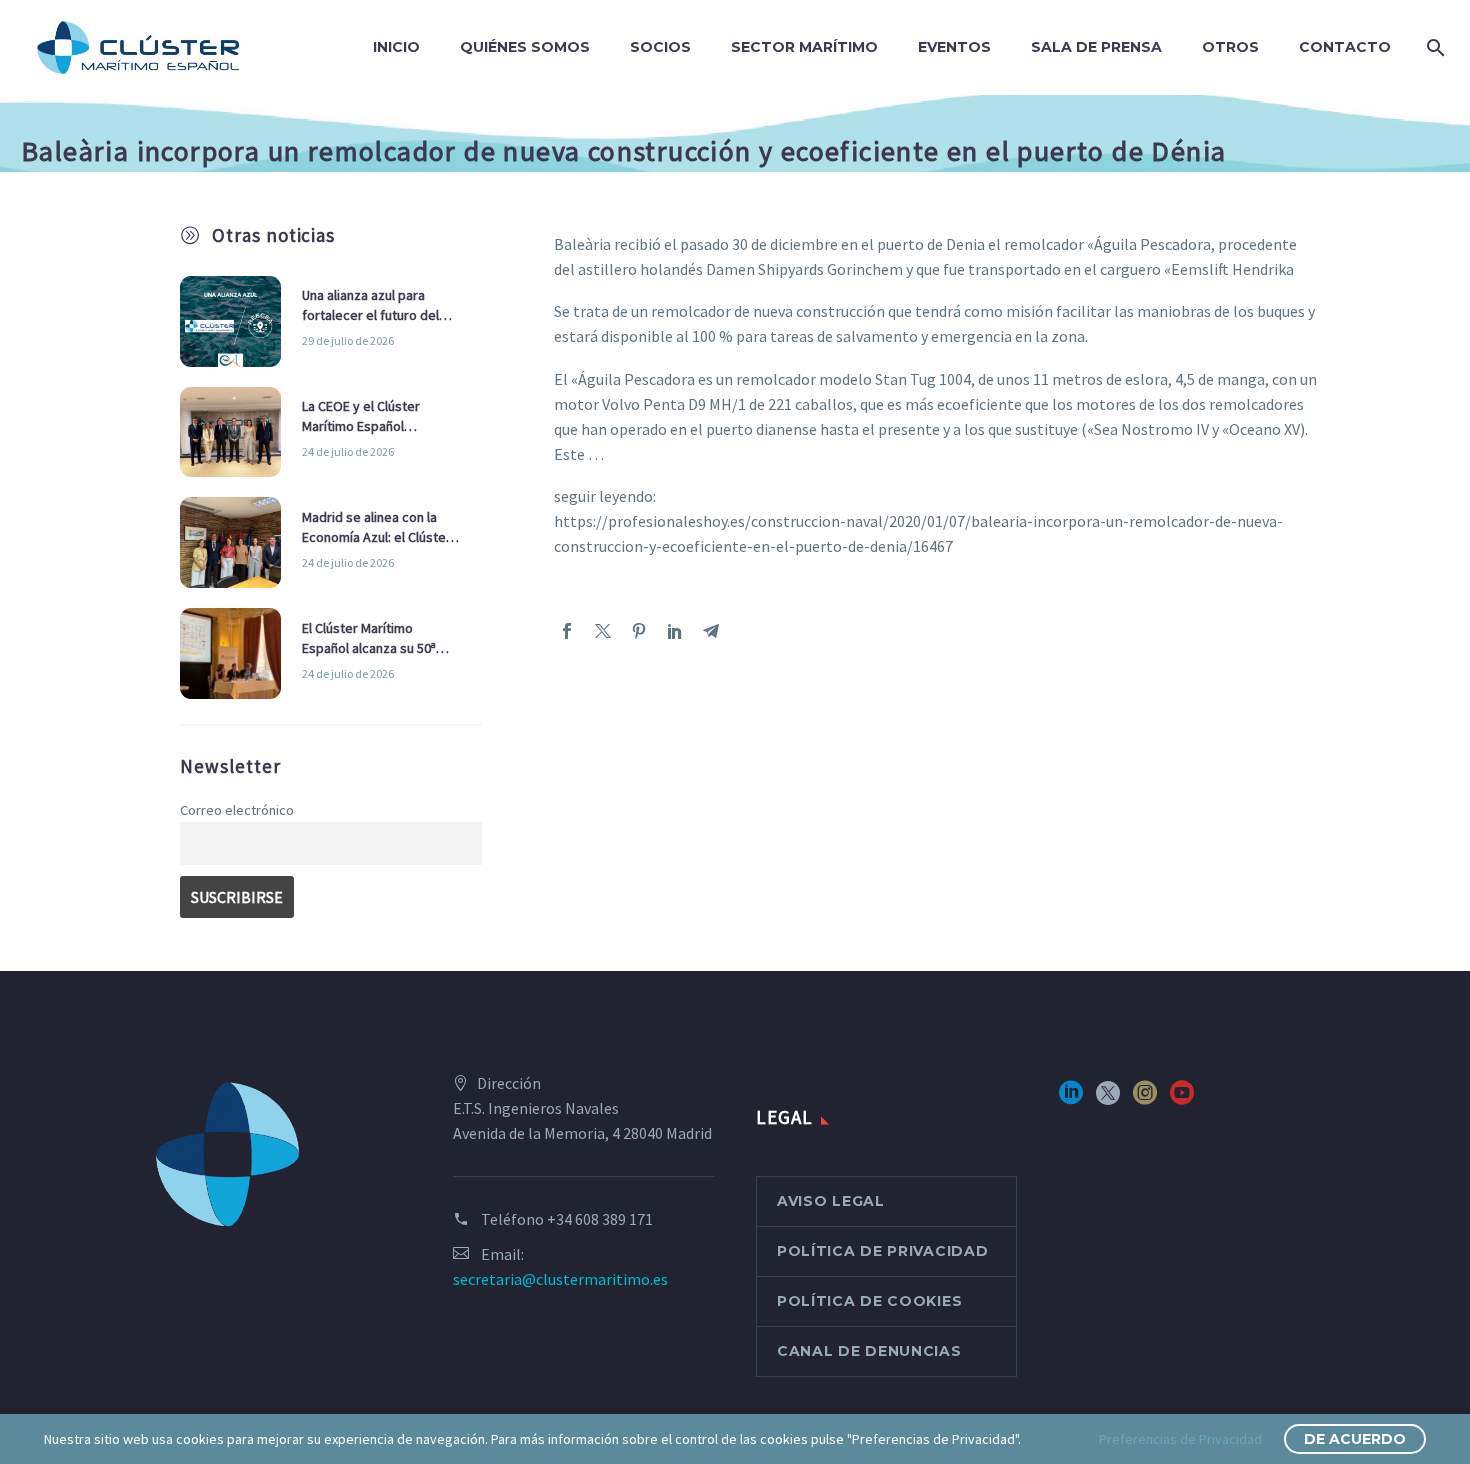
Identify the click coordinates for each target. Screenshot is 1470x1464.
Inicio (396, 47)
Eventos (954, 47)
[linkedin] (1071, 1099)
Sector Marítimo (804, 47)
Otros (1230, 47)
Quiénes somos (525, 47)
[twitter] (1108, 1099)
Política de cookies (869, 1301)
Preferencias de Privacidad (1180, 1439)
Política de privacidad (882, 1251)
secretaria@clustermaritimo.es (560, 1279)
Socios (660, 47)
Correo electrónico (237, 810)
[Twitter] (603, 631)
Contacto (1345, 47)
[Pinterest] (639, 631)
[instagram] (1145, 1099)
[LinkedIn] (675, 631)
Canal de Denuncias (869, 1351)
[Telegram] (711, 631)
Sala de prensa (1096, 47)
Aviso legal (831, 1201)
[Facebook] (567, 631)
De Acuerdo (1355, 1439)
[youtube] (1182, 1099)
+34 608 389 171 (600, 1219)
